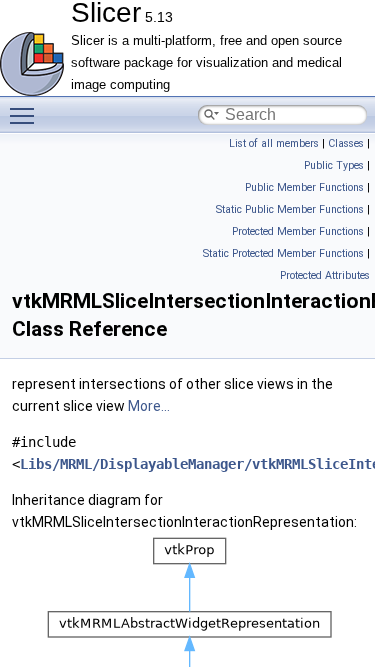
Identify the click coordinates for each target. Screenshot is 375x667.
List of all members (274, 143)
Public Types (334, 165)
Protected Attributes (325, 275)
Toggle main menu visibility (26, 115)
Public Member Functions (304, 187)
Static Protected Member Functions (283, 253)
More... (149, 406)
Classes (346, 143)
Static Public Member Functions (290, 209)
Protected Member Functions (298, 231)
